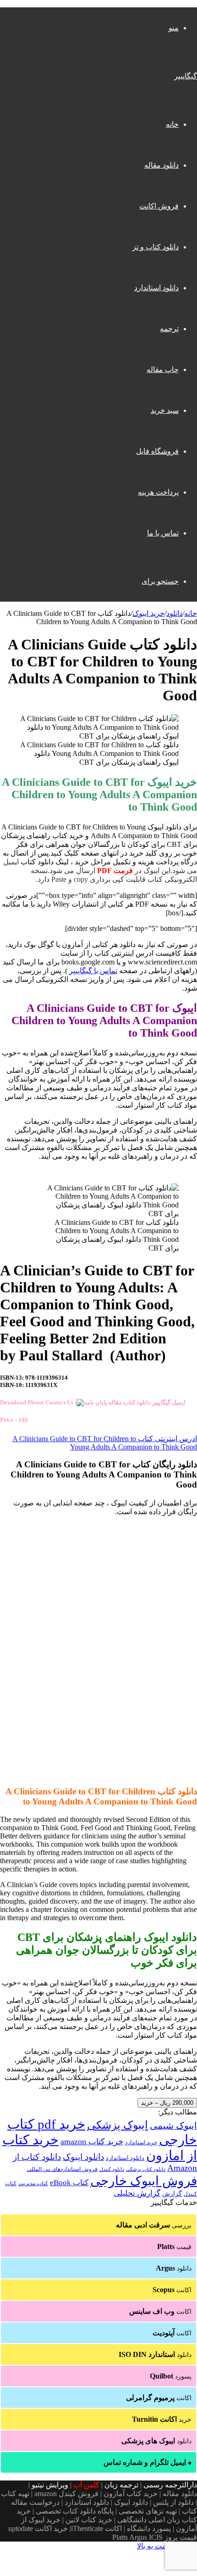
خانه (172, 124)
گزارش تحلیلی (137, 2193)
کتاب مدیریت (33, 2183)
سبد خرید (165, 410)
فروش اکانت (159, 206)
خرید (162, 2419)
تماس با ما (163, 533)
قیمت (174, 2246)
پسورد (171, 2376)
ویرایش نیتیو (50, 2485)
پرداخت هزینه (158, 492)
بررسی (154, 2225)
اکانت (172, 2290)
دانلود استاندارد (156, 288)
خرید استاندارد (141, 2142)
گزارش (172, 2194)
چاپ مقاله (163, 369)
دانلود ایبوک (83, 2157)
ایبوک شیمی (173, 2125)
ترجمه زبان (121, 2485)
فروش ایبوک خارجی (144, 2181)
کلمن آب (86, 2485)
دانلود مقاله (161, 165)
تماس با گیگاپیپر (93, 971)
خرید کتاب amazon (92, 2142)
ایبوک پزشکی (118, 2125)
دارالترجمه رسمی (170, 2485)
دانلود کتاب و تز (156, 247)
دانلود (174, 613)
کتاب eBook (69, 2183)
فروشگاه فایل (157, 451)
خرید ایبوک (148, 613)
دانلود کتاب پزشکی (146, 2169)
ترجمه (169, 329)
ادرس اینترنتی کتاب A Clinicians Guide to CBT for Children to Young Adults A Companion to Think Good (105, 1443)
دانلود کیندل (112, 2169)
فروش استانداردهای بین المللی (62, 2169)
